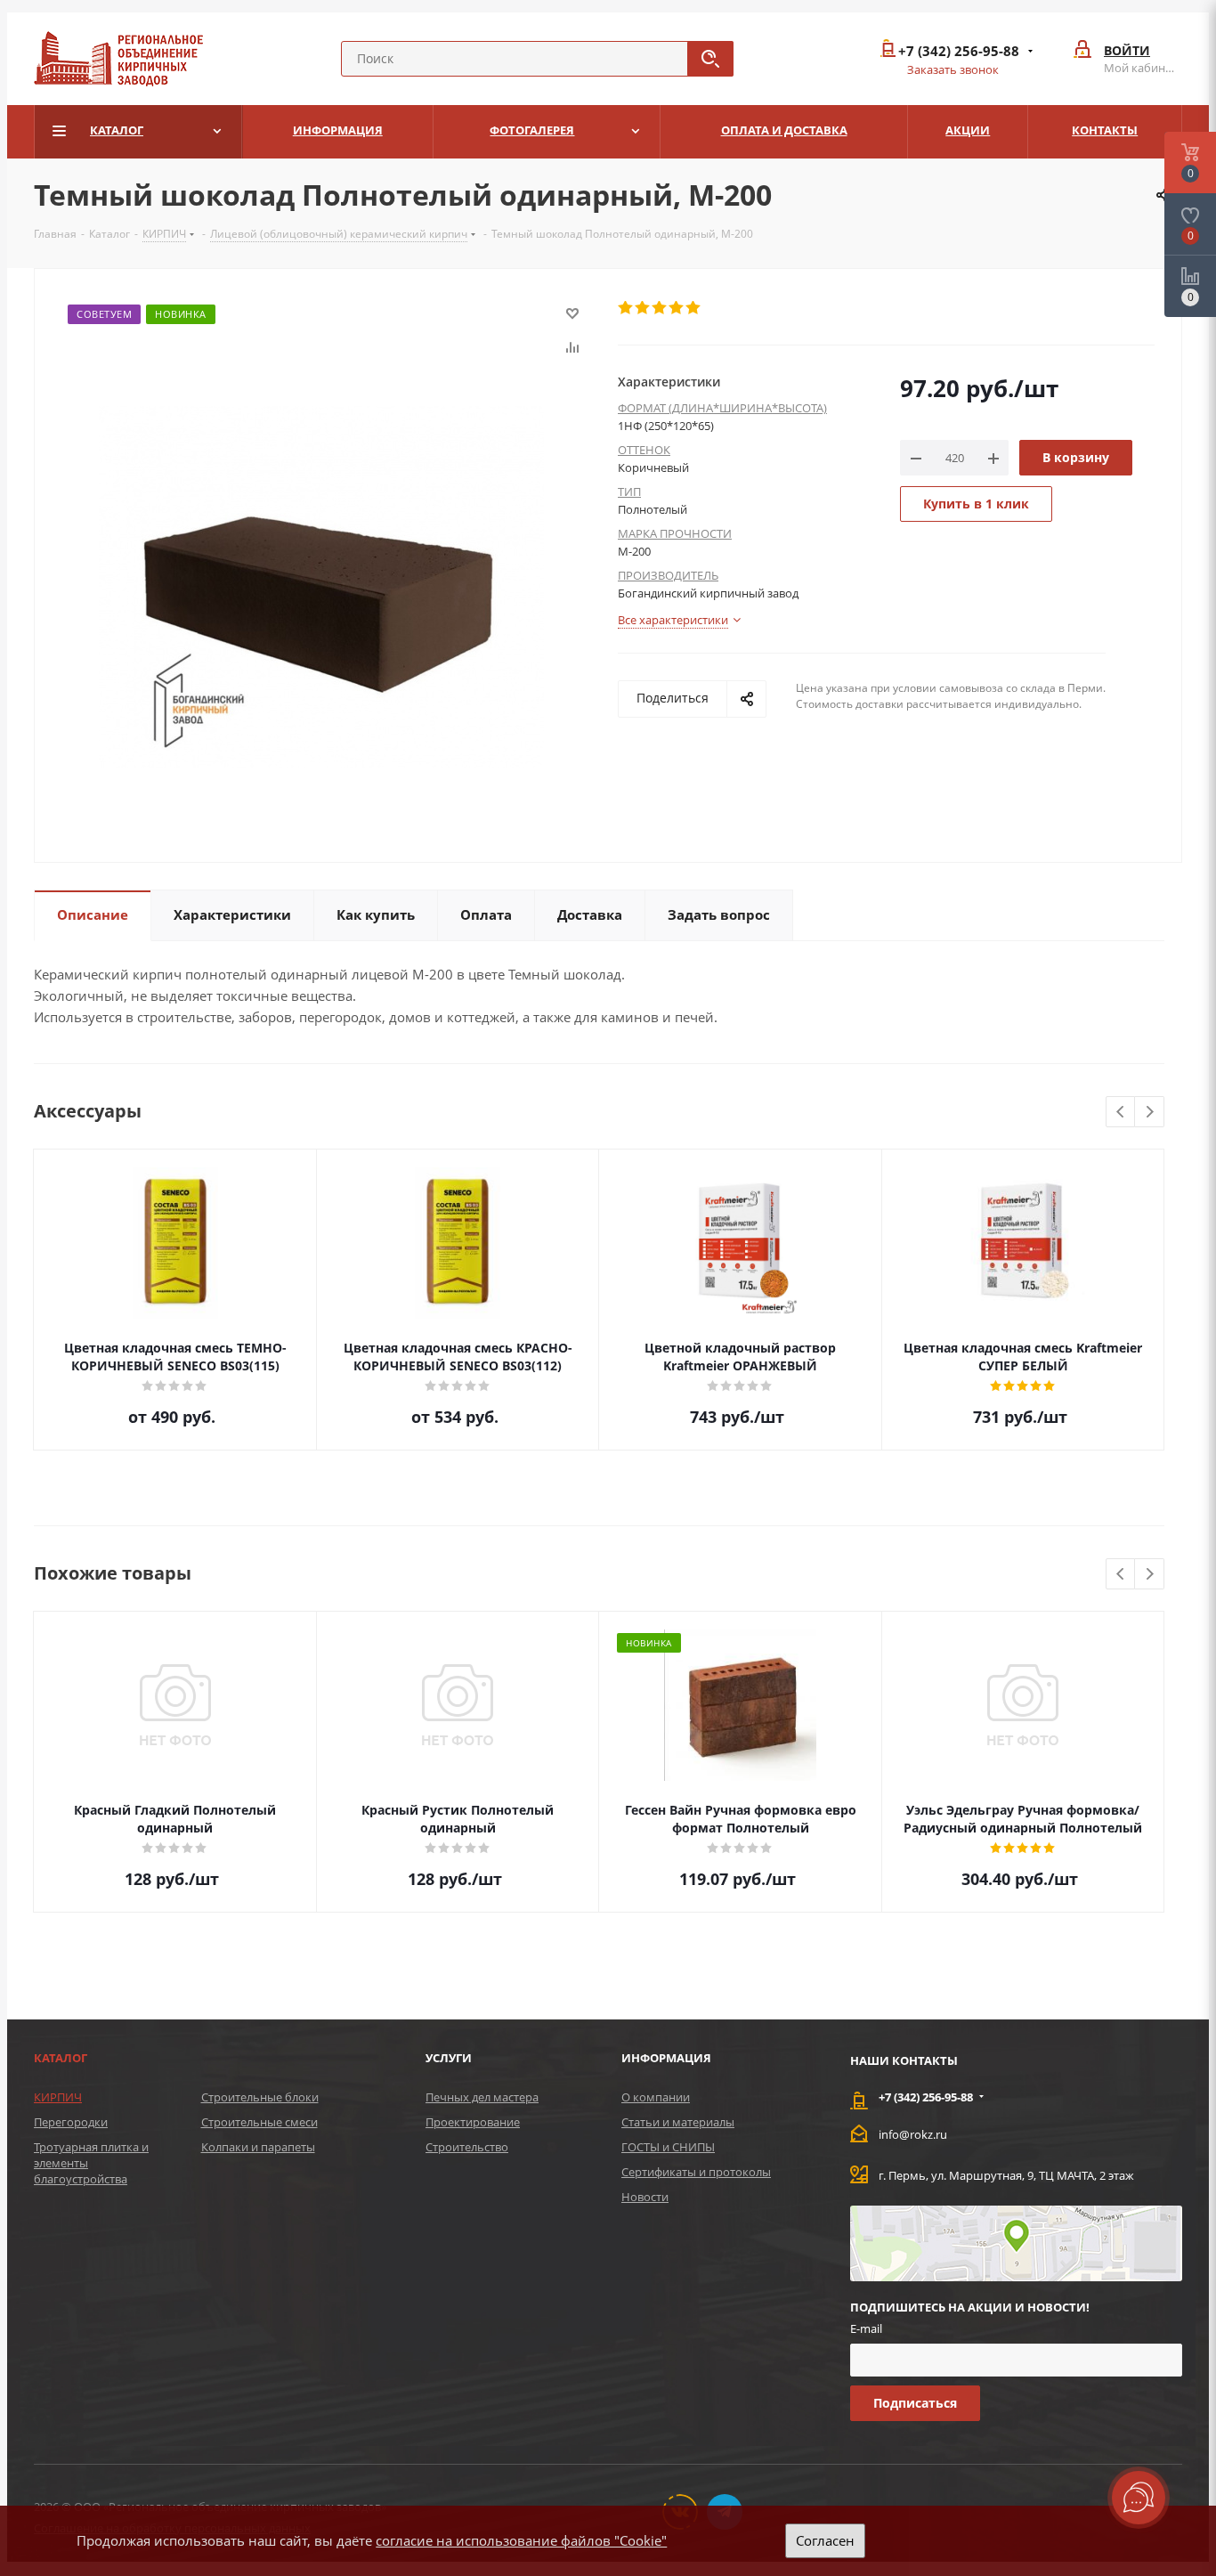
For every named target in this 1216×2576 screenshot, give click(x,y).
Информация (666, 2058)
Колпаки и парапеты (258, 2147)
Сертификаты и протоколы (696, 2172)
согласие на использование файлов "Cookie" (521, 2540)
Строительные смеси (259, 2122)
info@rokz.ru (913, 2134)
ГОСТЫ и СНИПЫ (668, 2147)
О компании (656, 2097)
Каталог (61, 2058)
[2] (643, 308)
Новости (645, 2197)
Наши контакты (904, 2060)
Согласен (825, 2540)
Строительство (467, 2147)
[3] (660, 308)
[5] (694, 308)
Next (1150, 1113)
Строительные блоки (260, 2097)
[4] (677, 308)
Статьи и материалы (678, 2122)
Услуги (449, 2058)
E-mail (866, 2328)
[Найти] (710, 59)
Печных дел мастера (482, 2097)
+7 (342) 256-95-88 (959, 51)
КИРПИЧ (58, 2097)
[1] (626, 308)
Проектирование (473, 2122)
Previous (1121, 1113)
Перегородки (71, 2122)
